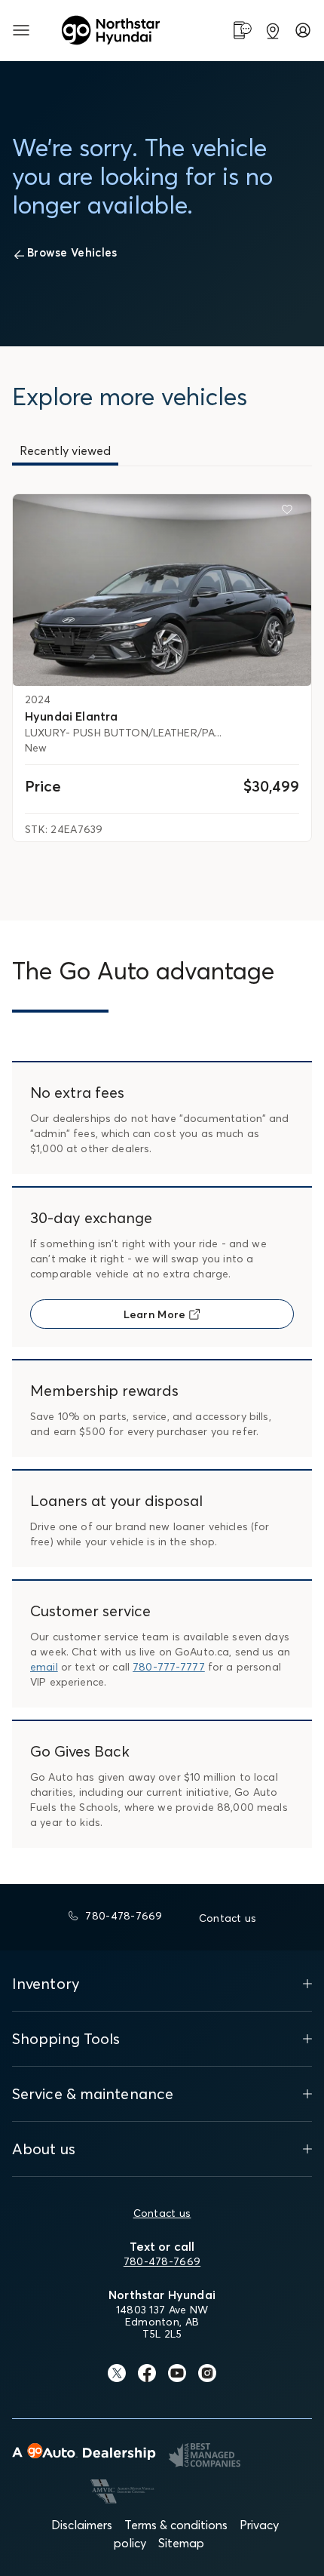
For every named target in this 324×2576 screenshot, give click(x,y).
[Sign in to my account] (303, 30)
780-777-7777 (169, 1667)
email (44, 1667)
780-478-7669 (162, 2261)
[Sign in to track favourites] (290, 512)
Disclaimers (82, 2525)
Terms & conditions (176, 2525)
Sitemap (181, 2543)
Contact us (162, 2213)
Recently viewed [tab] (65, 450)
